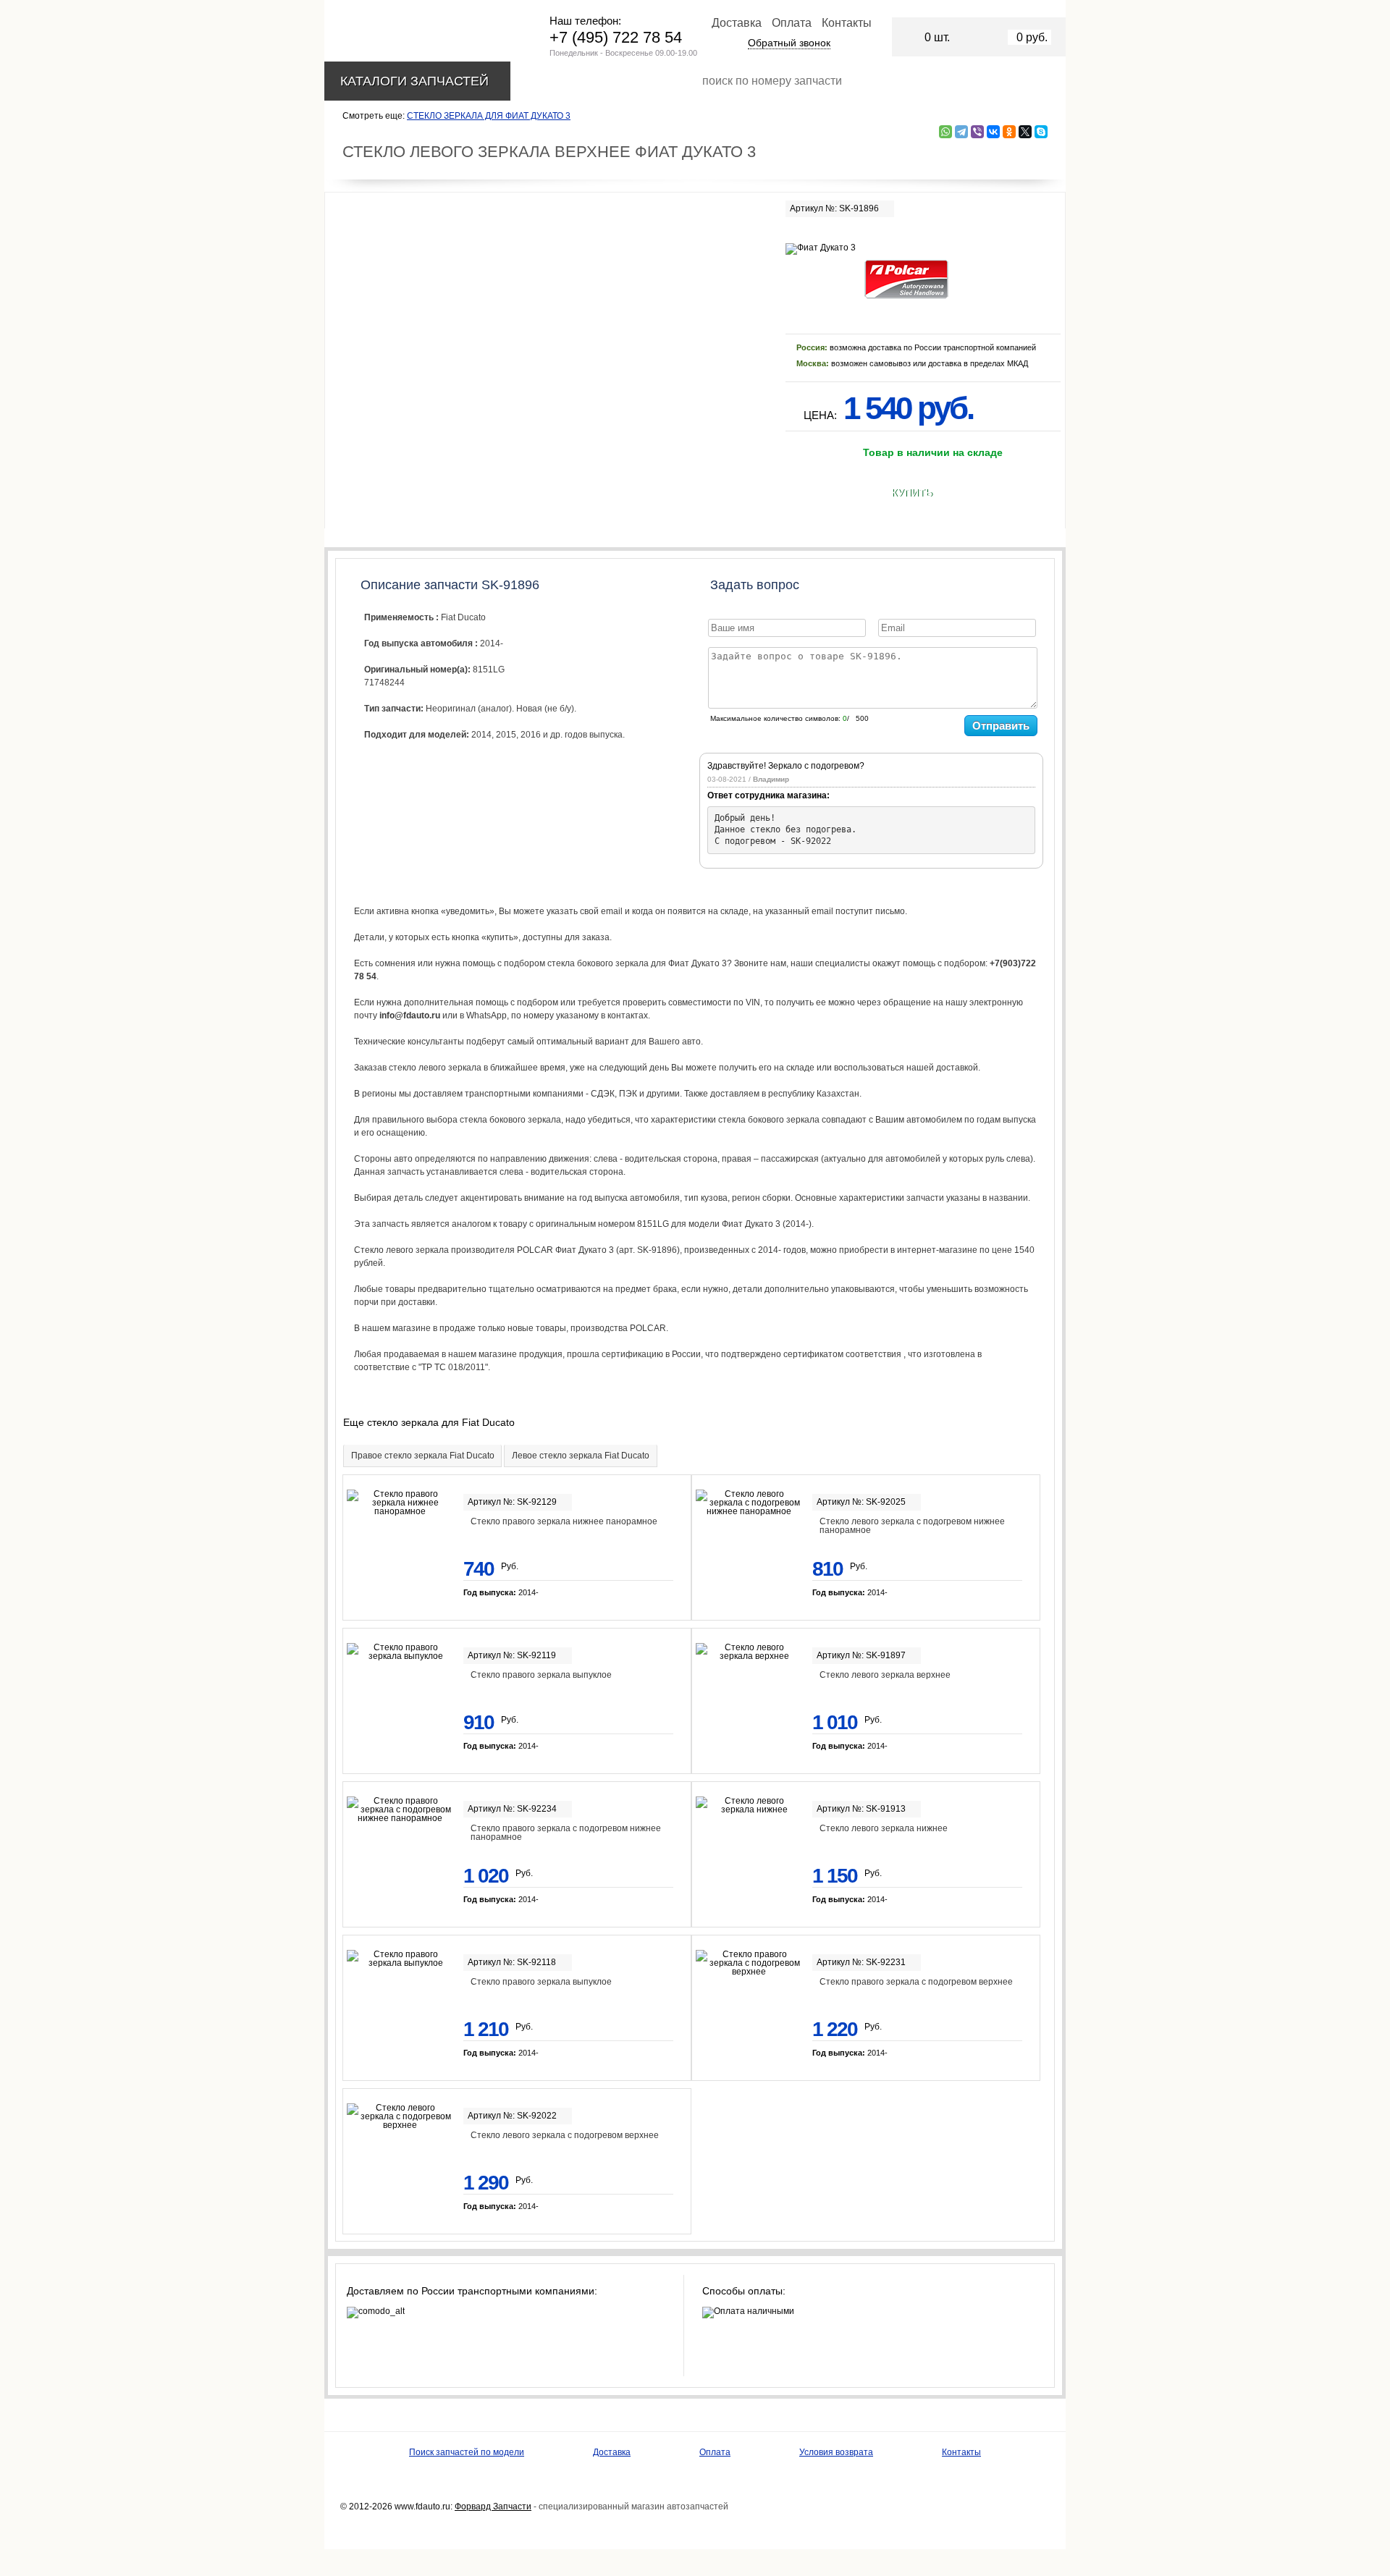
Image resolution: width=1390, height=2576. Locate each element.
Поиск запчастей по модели (467, 2452)
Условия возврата (836, 2452)
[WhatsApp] (945, 132)
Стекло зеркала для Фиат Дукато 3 (489, 116)
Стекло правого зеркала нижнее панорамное (564, 1521)
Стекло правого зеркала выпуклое (541, 1675)
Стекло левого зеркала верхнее (885, 1675)
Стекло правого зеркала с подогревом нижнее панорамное (566, 1833)
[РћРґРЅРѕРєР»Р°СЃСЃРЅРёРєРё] (1009, 132)
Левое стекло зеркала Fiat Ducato (581, 1456)
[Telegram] (961, 132)
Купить (912, 493)
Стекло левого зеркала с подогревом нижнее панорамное (912, 1526)
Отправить (1001, 726)
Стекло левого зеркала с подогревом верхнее (565, 2135)
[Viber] (977, 132)
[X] (1025, 132)
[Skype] (1041, 132)
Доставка (737, 23)
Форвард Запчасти (493, 2507)
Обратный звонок (789, 43)
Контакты (847, 23)
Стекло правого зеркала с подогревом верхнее (916, 1982)
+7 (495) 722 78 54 (616, 37)
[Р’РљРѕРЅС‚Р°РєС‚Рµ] (993, 132)
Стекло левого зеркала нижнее (884, 1828)
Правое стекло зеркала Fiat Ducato (423, 1456)
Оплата (792, 23)
